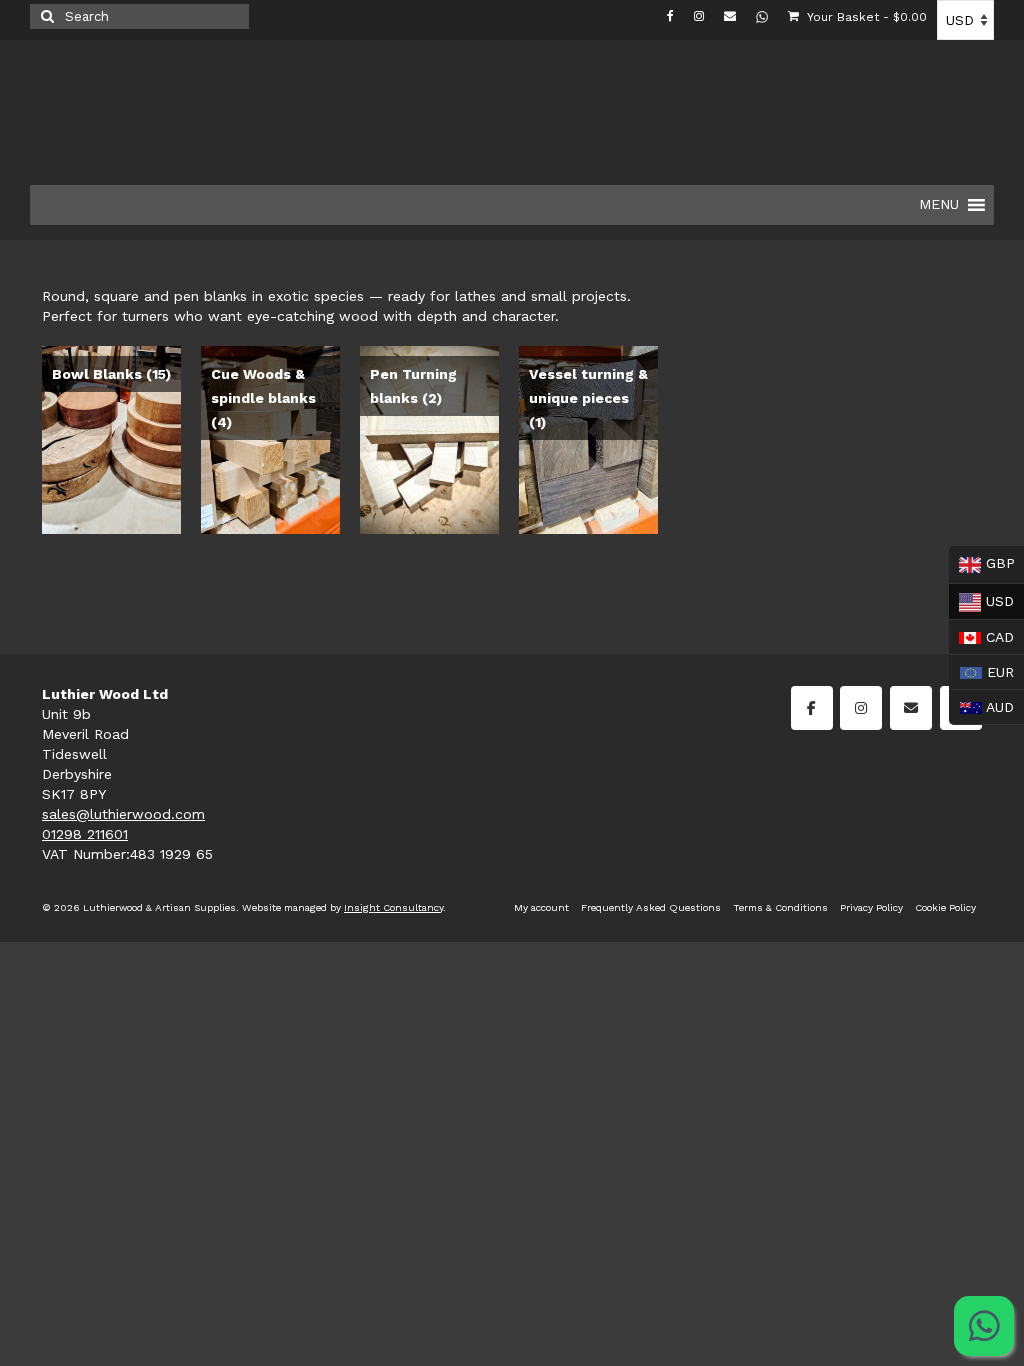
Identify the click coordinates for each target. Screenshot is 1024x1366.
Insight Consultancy (393, 907)
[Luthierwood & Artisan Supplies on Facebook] (812, 708)
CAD (981, 635)
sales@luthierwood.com (123, 814)
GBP (982, 563)
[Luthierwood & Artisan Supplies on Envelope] (911, 708)
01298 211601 (85, 834)
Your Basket (865, 17)
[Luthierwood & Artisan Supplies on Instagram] (861, 708)
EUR (981, 670)
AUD (981, 705)
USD (981, 599)
